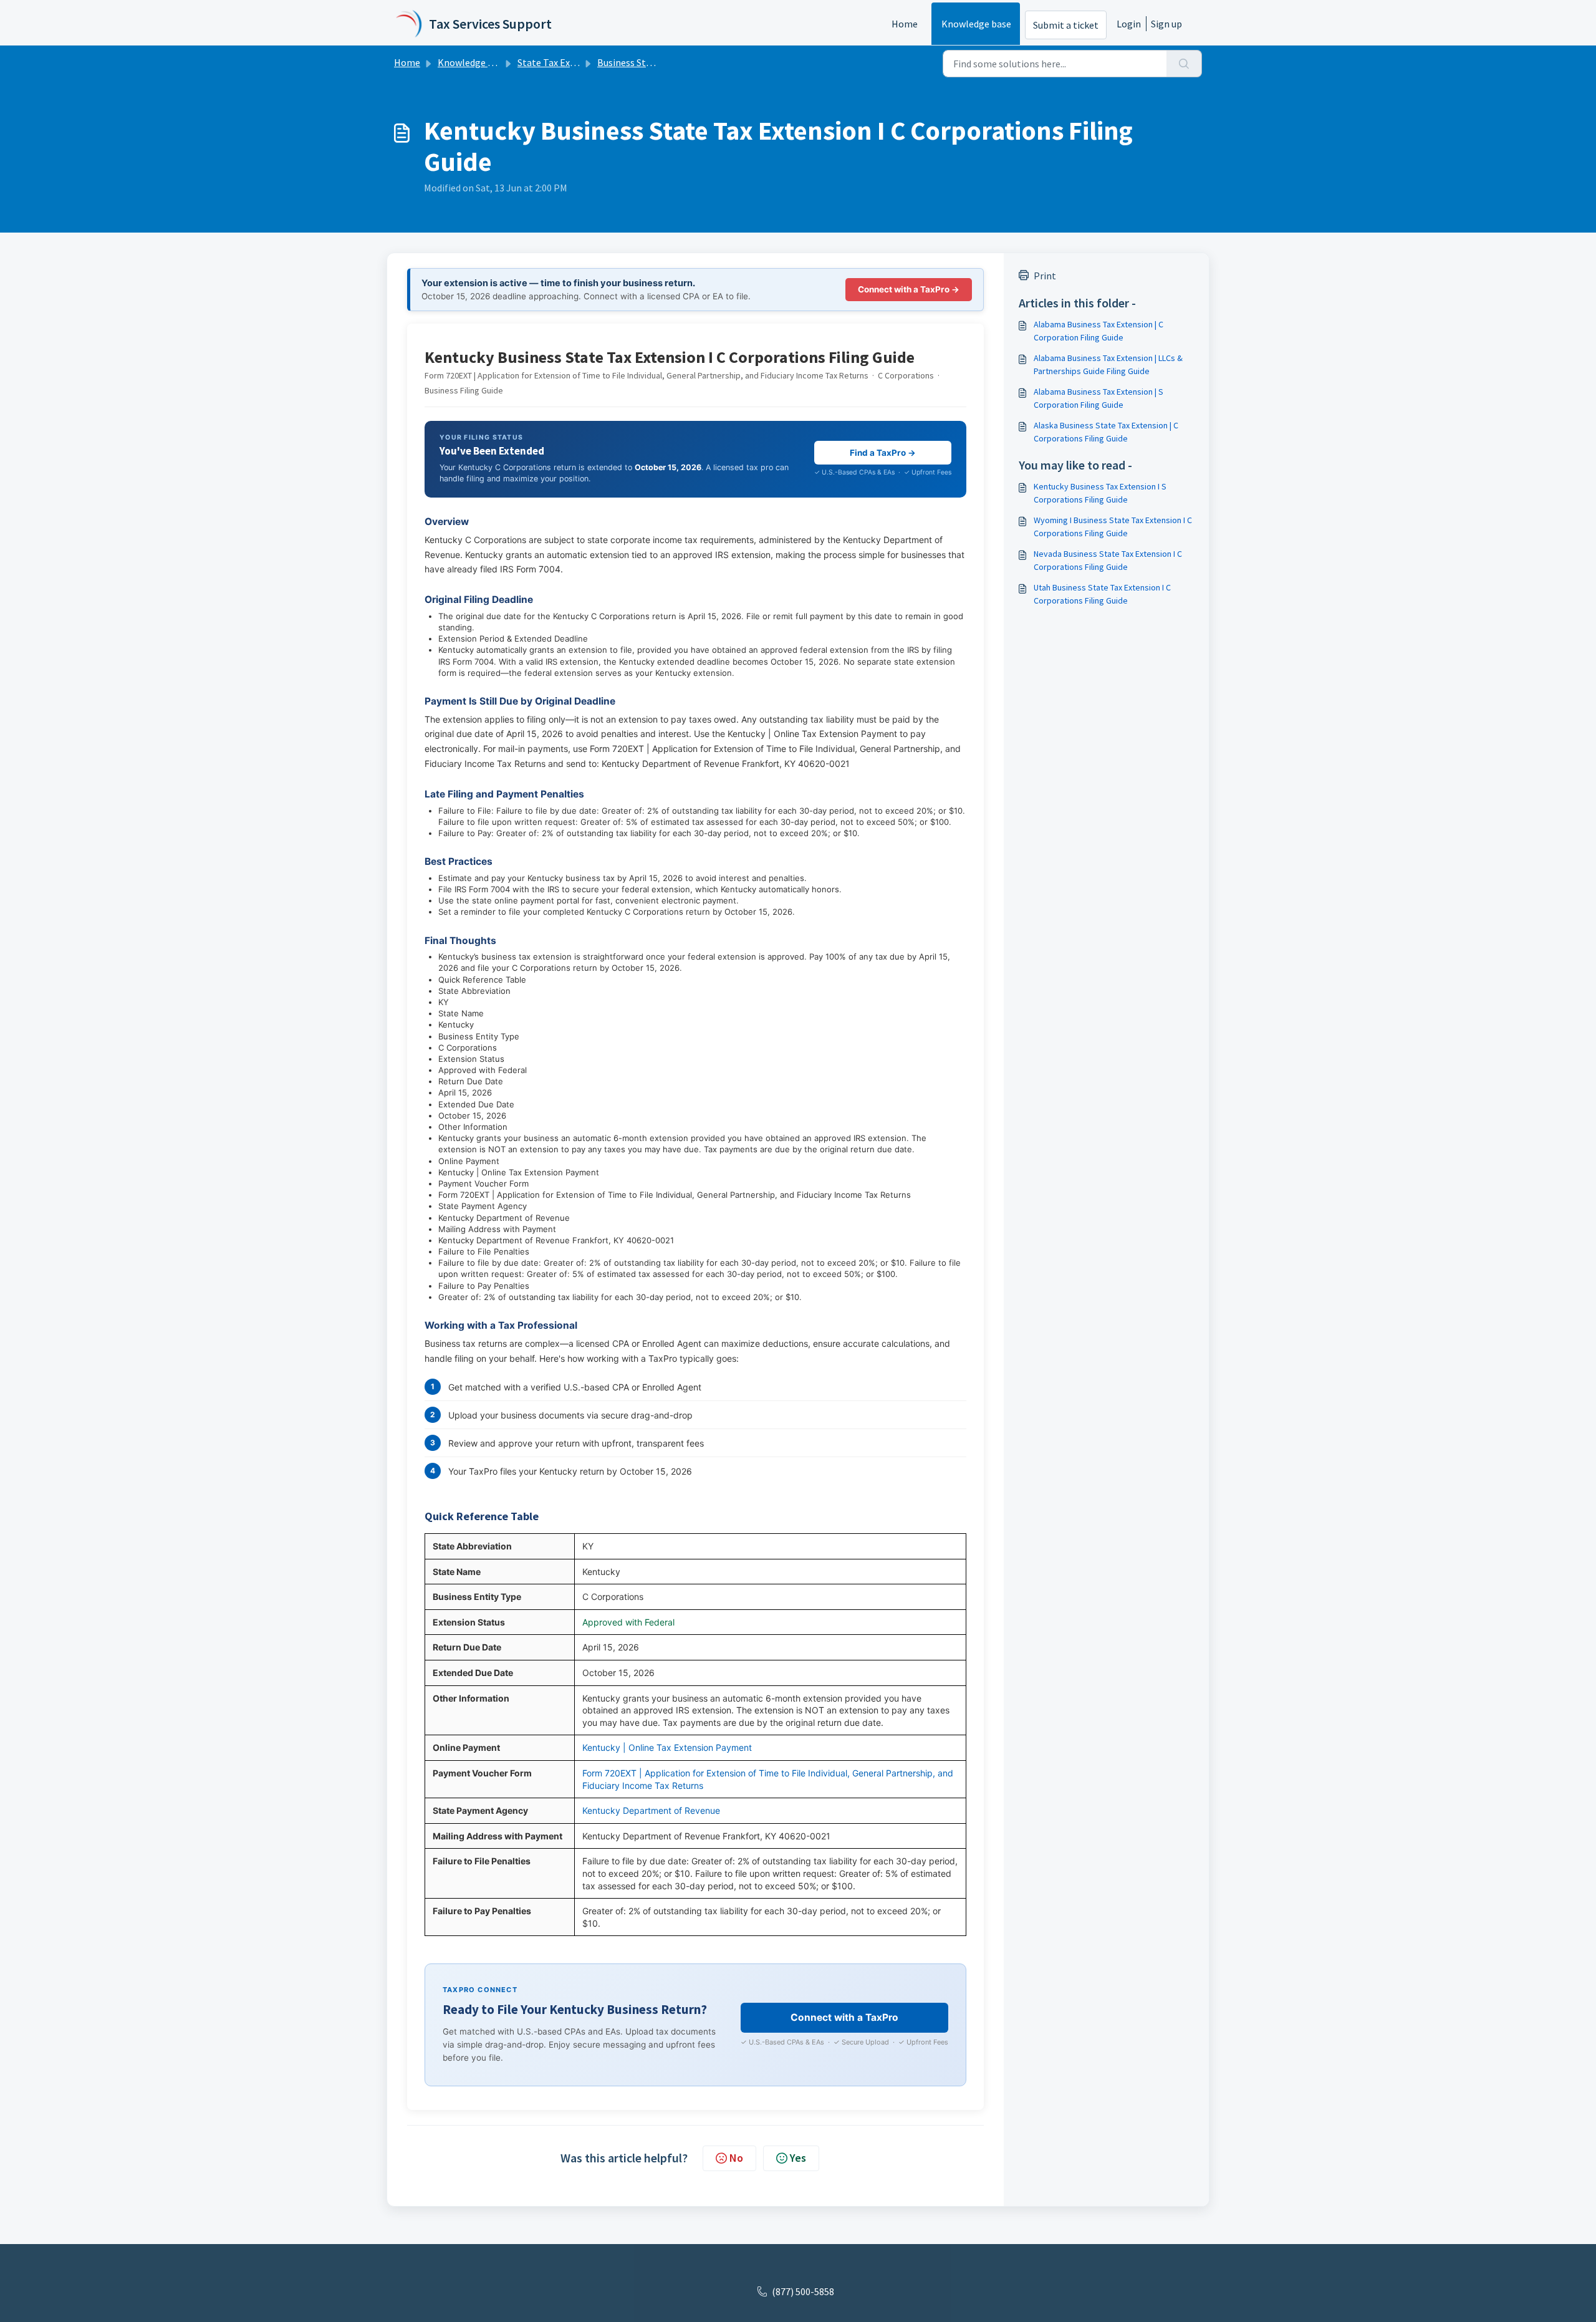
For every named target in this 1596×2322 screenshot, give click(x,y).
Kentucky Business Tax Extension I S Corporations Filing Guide (1100, 493)
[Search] (1184, 64)
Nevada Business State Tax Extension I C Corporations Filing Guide (1108, 560)
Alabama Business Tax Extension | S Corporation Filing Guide (1098, 398)
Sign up (1166, 24)
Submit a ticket (1066, 25)
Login (1129, 24)
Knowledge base (976, 24)
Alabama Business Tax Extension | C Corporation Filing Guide (1098, 331)
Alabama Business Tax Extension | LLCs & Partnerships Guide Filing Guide (1108, 364)
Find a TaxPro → (883, 453)
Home (905, 24)
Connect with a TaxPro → (909, 289)
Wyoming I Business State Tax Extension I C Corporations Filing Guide (1113, 527)
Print (1045, 276)
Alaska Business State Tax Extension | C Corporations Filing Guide (1106, 432)
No (736, 2158)
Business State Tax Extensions (662, 62)
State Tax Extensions (562, 62)
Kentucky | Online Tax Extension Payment (667, 1747)
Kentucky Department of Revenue (651, 1810)
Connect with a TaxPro (844, 2017)
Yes (798, 2158)
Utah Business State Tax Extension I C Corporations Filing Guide (1102, 594)
